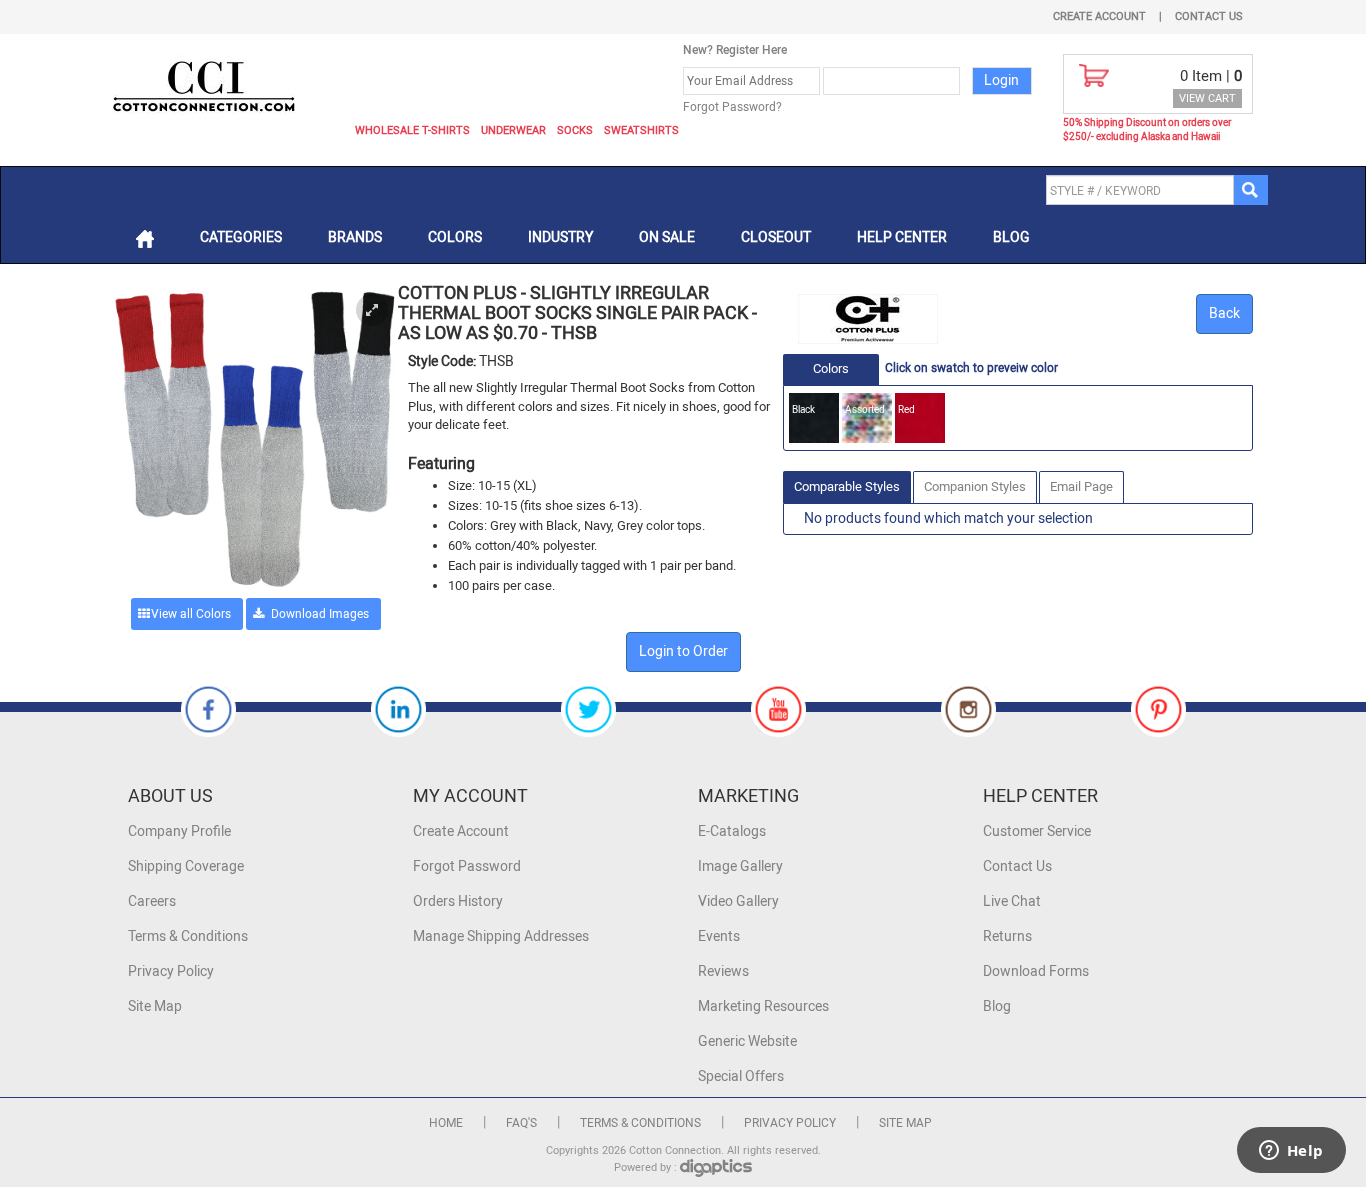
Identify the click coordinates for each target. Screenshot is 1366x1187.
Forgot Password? (732, 107)
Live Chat (1012, 901)
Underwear (513, 130)
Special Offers (741, 1076)
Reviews (723, 971)
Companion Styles (975, 486)
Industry (560, 237)
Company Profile (179, 831)
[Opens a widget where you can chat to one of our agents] (1291, 1152)
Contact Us (1209, 16)
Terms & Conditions (188, 936)
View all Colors (191, 614)
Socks (575, 130)
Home (446, 1123)
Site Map (155, 1006)
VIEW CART (1207, 98)
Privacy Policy (171, 971)
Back (1224, 313)
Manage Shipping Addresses (501, 936)
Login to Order (683, 651)
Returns (1007, 936)
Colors (455, 237)
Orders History (458, 901)
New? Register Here (735, 50)
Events (719, 936)
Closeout (776, 237)
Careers (152, 901)
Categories (241, 237)
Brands (355, 237)
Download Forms (1036, 971)
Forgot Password (467, 866)
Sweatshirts (641, 130)
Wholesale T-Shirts (412, 130)
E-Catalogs (732, 831)
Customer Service (1037, 831)
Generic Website (747, 1041)
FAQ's (521, 1123)
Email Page (1081, 486)
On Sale (667, 237)
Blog (1011, 237)
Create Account (1099, 16)
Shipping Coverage (186, 866)
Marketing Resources (763, 1006)
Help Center (902, 237)
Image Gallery (740, 866)
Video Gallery (738, 901)
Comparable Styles (847, 486)
